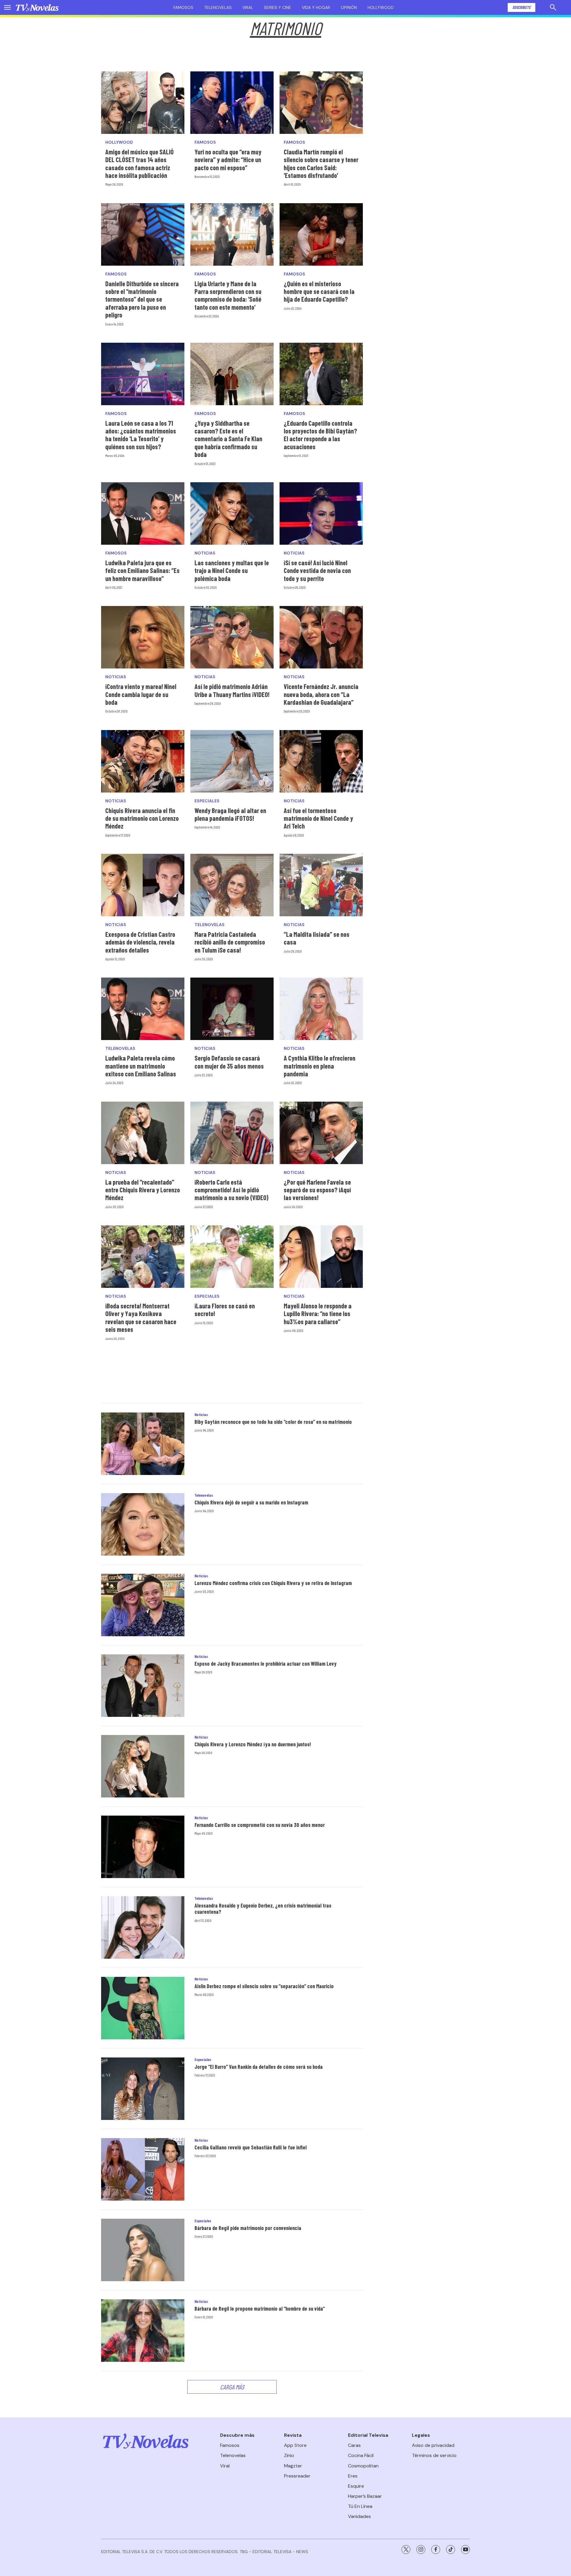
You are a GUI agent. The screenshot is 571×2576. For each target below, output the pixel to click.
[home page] (37, 7)
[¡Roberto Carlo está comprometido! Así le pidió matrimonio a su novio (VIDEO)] (232, 1133)
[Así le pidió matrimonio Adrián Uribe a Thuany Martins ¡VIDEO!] (232, 637)
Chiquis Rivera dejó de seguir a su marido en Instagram (251, 1502)
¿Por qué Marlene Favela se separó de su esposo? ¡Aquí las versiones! (317, 1190)
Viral (248, 7)
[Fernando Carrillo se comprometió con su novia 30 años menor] (143, 1847)
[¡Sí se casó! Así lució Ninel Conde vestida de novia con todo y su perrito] (321, 513)
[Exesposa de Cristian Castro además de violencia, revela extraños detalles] (143, 885)
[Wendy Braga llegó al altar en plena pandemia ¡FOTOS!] (232, 761)
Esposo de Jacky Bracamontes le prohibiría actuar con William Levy (266, 1664)
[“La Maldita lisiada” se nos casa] (321, 885)
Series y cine (277, 7)
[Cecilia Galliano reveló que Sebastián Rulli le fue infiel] (143, 2169)
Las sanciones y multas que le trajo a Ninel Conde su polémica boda (232, 570)
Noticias (205, 553)
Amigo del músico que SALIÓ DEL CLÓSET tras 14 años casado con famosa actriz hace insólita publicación (139, 163)
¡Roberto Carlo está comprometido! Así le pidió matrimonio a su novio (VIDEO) (232, 1190)
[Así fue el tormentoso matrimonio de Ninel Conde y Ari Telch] (321, 761)
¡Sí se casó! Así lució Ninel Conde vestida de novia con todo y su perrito (317, 570)
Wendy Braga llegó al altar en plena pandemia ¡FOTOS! (230, 814)
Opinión (349, 7)
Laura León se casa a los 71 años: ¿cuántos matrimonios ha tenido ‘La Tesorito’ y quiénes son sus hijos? (141, 435)
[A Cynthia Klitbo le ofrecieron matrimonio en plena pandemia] (321, 1009)
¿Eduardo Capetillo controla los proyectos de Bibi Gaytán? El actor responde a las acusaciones (320, 435)
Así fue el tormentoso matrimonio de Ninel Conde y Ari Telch (318, 818)
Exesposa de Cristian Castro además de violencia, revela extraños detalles (140, 942)
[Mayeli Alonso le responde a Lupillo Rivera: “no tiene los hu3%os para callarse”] (321, 1257)
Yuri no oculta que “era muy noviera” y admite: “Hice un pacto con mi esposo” (228, 160)
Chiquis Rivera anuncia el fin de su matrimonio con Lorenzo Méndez (142, 818)
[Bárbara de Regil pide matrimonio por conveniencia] (143, 2250)
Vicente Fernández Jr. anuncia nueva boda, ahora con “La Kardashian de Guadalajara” (321, 694)
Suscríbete (521, 7)
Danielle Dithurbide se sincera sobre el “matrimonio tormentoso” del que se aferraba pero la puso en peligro (142, 299)
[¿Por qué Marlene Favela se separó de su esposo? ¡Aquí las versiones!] (321, 1133)
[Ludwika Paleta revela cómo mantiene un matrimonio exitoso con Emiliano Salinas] (143, 1009)
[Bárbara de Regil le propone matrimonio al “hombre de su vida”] (143, 2331)
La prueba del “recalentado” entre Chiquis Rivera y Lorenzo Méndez (143, 1190)
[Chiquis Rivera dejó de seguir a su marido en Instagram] (143, 1524)
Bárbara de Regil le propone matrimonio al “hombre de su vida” (260, 2309)
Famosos (183, 7)
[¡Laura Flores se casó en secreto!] (232, 1257)
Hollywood (381, 7)
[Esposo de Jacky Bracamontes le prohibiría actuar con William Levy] (143, 1686)
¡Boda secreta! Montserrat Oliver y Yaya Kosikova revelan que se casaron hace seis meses (141, 1317)
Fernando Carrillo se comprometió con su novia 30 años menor (260, 1825)
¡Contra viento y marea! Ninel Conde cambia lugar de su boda (141, 694)
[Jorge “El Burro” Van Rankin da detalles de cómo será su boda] (143, 2089)
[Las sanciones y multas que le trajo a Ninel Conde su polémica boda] (232, 513)
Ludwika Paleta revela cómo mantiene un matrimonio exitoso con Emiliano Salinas (141, 1066)
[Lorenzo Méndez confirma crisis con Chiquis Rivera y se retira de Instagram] (143, 1605)
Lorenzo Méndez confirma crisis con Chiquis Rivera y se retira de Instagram (273, 1583)
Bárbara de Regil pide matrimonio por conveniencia (248, 2228)
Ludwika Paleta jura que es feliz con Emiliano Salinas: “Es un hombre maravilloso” (142, 570)
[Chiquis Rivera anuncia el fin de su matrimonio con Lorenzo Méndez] (143, 761)
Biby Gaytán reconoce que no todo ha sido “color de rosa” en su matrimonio (273, 1422)
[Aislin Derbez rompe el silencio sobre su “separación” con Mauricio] (143, 2008)
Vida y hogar (316, 7)
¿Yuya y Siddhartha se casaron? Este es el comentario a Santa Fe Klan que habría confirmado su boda (228, 439)
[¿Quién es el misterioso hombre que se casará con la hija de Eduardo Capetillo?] (321, 234)
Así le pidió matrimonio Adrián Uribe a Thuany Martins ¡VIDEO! (232, 690)
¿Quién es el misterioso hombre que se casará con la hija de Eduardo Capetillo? (319, 291)
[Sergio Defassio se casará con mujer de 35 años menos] (232, 1009)
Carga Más (232, 2387)
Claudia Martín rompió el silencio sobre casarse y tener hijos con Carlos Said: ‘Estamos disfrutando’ (321, 163)
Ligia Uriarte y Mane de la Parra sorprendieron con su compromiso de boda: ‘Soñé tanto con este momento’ (228, 295)
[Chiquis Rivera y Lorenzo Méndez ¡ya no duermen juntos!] (143, 1766)
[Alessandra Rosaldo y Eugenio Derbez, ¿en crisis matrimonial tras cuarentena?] (143, 1927)
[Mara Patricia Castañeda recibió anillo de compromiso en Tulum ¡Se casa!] (232, 885)
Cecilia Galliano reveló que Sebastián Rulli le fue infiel (251, 2147)
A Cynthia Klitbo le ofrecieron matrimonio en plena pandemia (320, 1066)
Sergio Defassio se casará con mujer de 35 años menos (229, 1062)
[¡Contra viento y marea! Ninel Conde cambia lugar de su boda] (143, 637)
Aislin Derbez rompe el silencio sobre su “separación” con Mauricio (264, 1986)
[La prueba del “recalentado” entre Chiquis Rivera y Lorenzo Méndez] (143, 1133)
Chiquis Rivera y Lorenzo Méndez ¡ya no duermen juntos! (253, 1744)
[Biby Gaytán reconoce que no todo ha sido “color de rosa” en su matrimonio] (143, 1444)
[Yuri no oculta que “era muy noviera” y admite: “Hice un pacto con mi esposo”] (232, 103)
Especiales (207, 801)
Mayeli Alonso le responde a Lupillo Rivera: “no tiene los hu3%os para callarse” (318, 1314)
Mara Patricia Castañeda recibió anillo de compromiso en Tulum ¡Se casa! (230, 942)
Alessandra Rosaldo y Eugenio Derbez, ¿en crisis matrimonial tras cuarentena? (263, 1909)
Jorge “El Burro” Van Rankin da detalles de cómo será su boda (259, 2067)
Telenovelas (218, 7)
